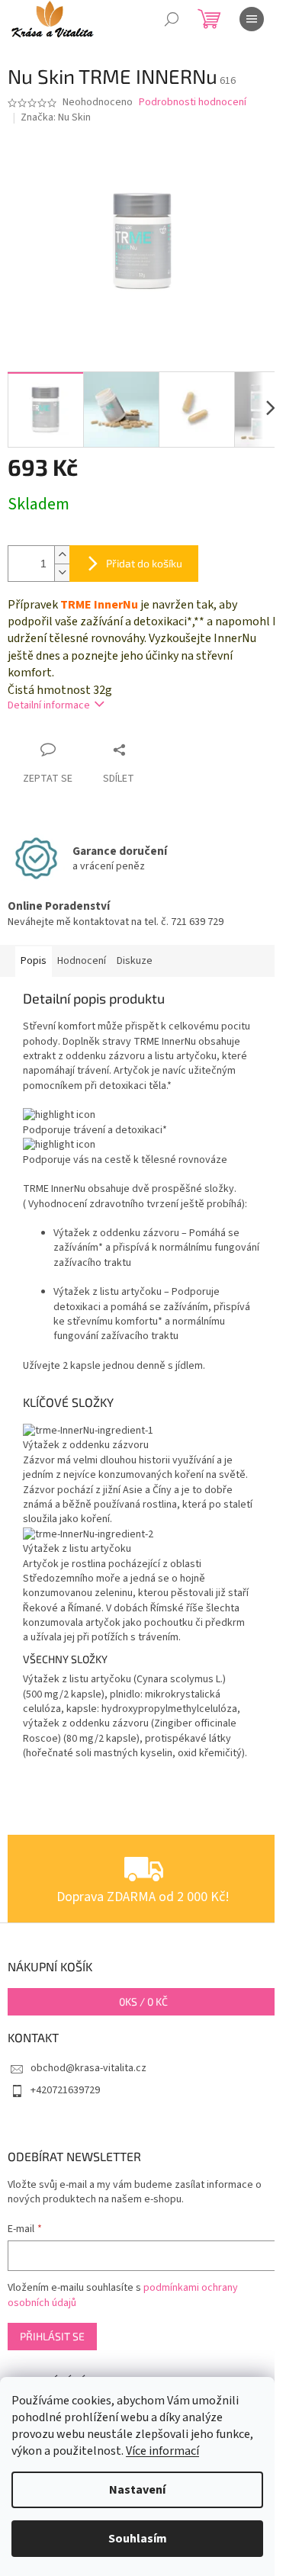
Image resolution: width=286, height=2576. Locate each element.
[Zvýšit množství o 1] (62, 555)
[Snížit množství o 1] (62, 572)
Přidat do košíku (144, 563)
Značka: (56, 117)
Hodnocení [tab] (82, 961)
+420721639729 (65, 2090)
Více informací (162, 2451)
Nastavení (137, 2490)
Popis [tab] (34, 961)
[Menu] (252, 19)
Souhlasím (138, 2539)
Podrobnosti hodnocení (193, 103)
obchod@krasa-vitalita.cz (88, 2068)
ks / (143, 2001)
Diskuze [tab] (135, 961)
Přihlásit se (52, 2336)
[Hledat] (172, 19)
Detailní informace (49, 705)
